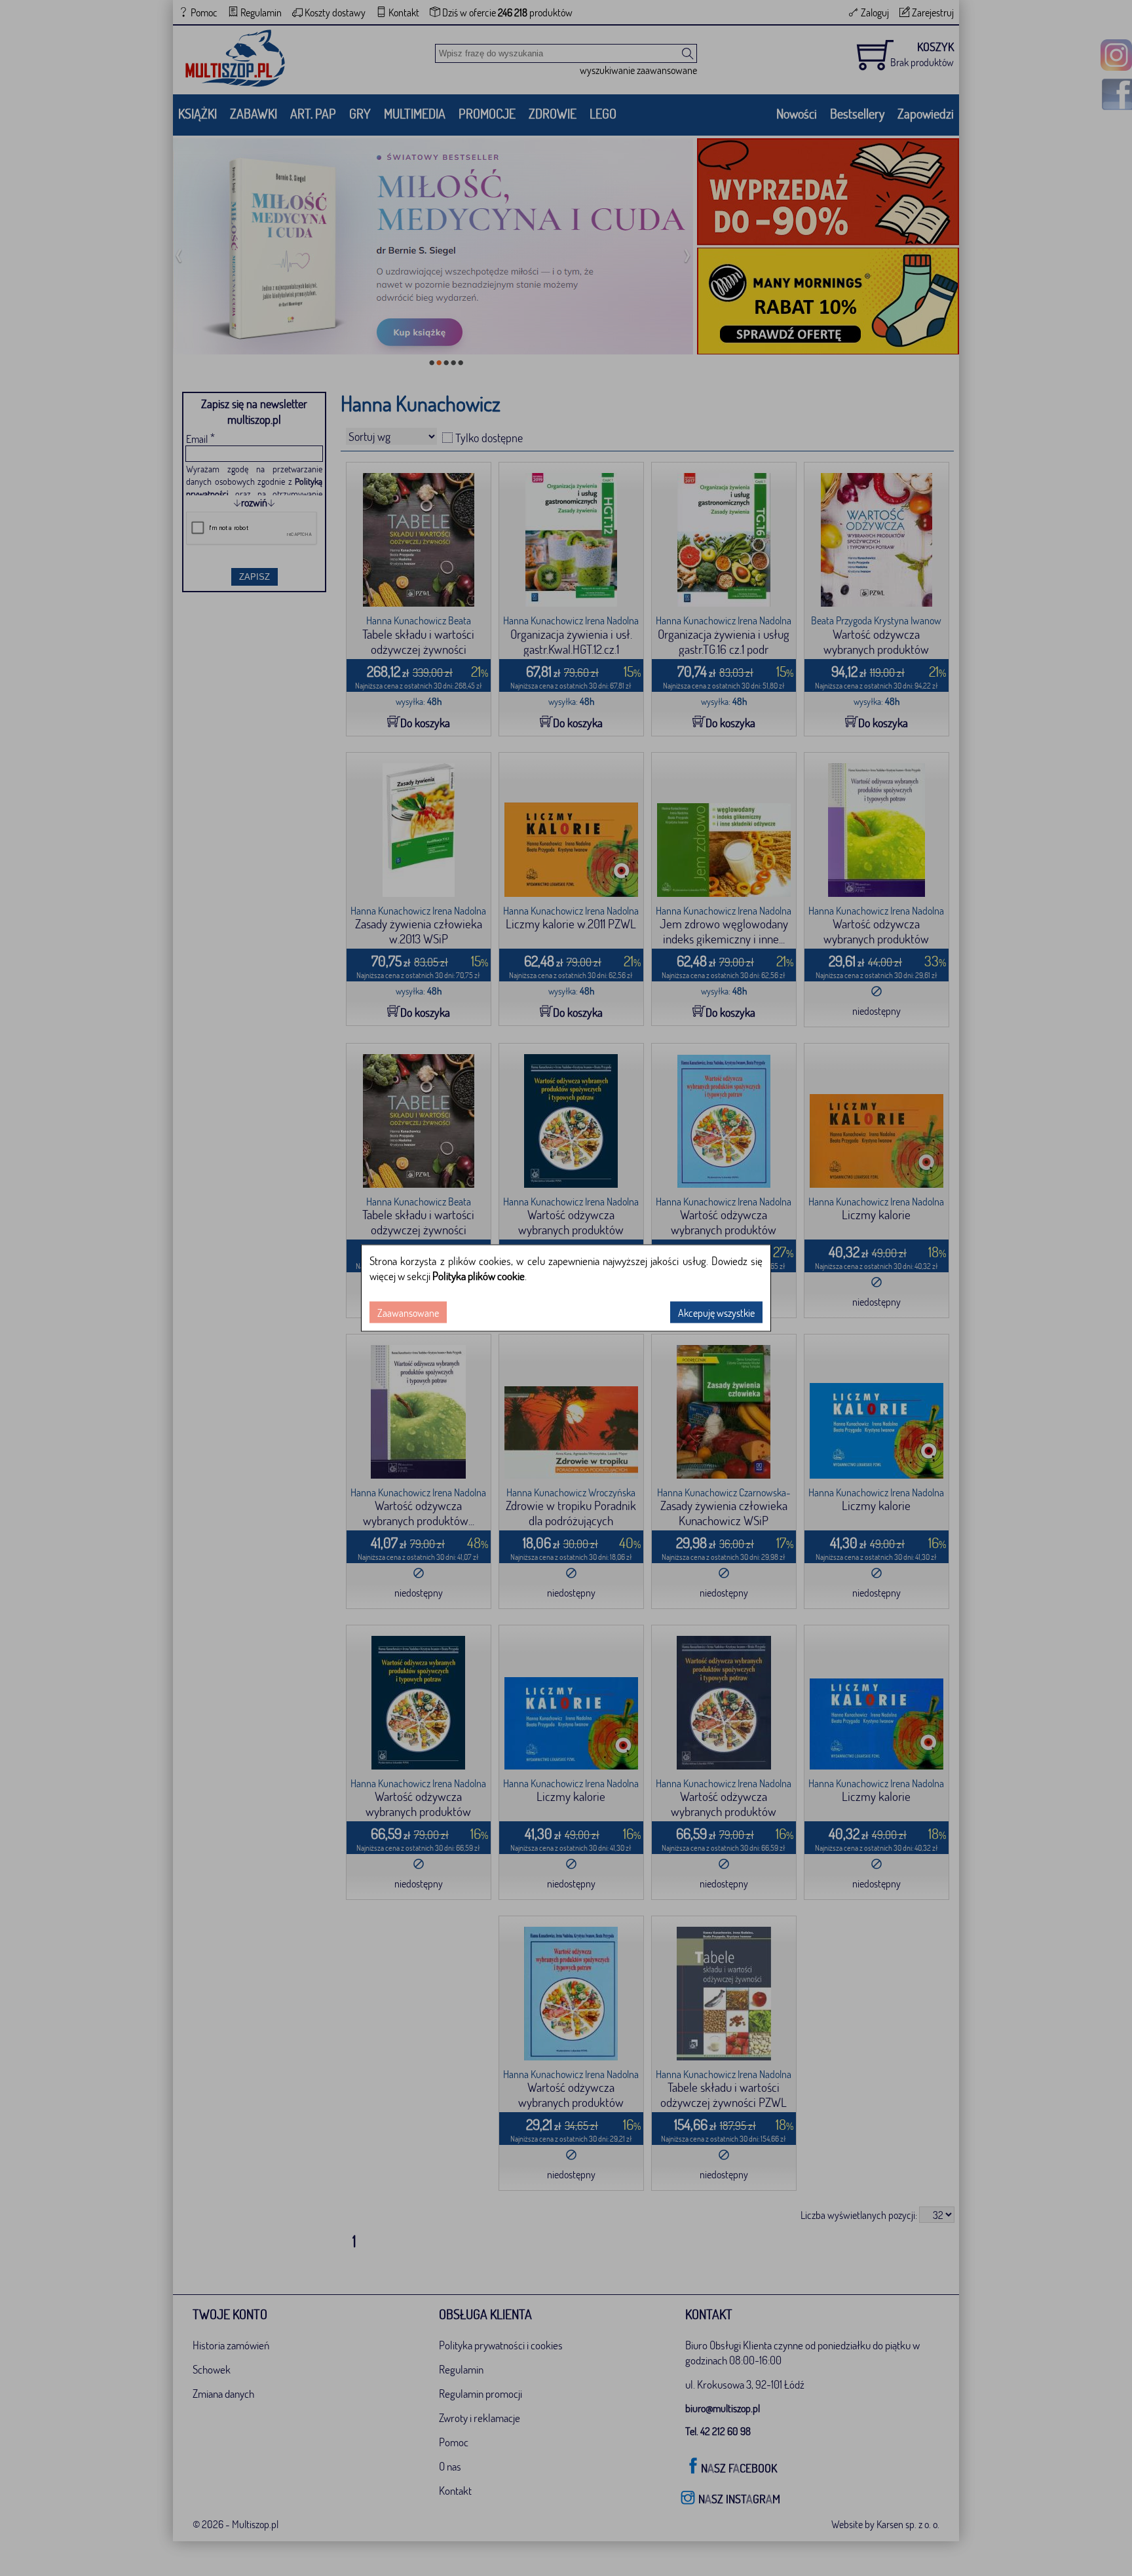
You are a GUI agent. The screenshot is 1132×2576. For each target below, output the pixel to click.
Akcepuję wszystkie (716, 1313)
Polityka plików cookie (479, 1276)
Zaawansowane (408, 1313)
